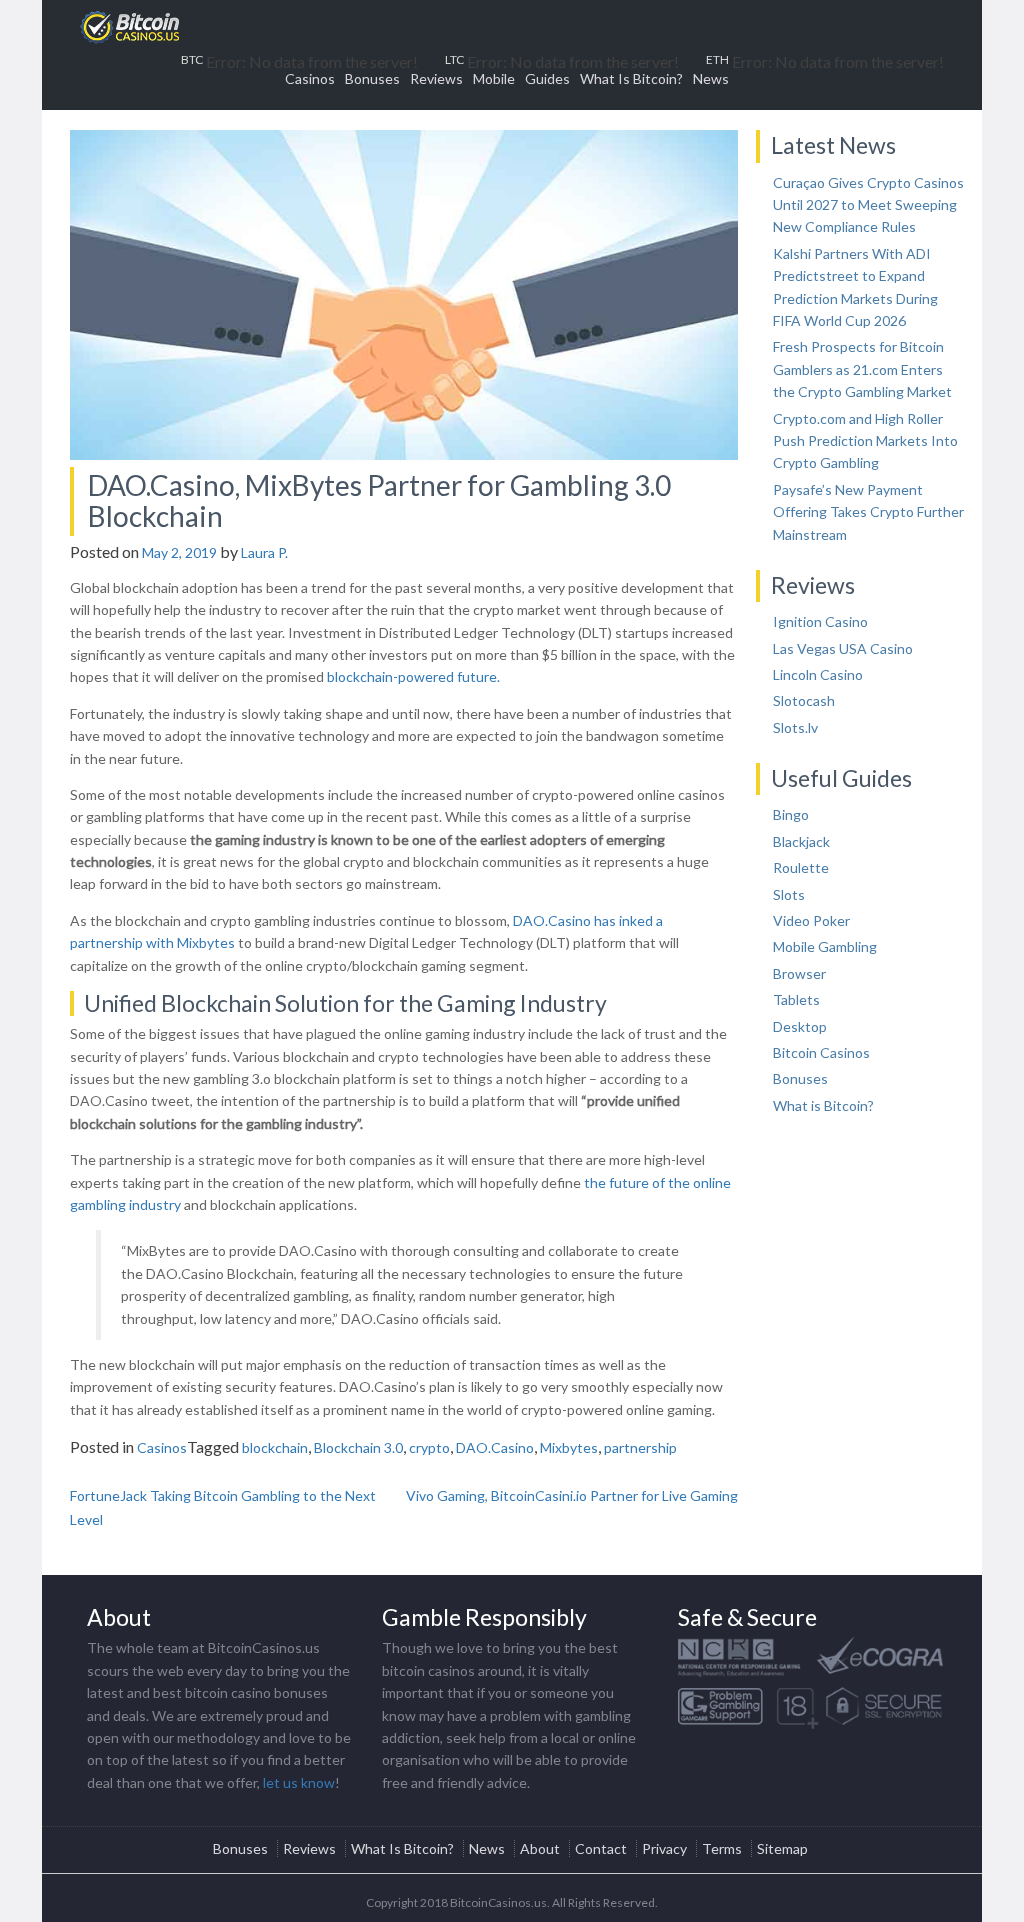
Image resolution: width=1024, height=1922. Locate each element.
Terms (722, 1848)
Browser (799, 973)
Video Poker (811, 920)
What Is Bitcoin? (631, 78)
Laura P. (264, 552)
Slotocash (804, 700)
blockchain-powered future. (413, 676)
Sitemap (782, 1848)
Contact (601, 1848)
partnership (640, 1447)
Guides (547, 78)
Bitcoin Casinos (821, 1052)
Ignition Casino (820, 621)
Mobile (494, 78)
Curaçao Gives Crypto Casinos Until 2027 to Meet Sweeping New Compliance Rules (868, 205)
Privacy (664, 1848)
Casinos (310, 78)
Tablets (796, 999)
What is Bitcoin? (823, 1105)
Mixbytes (569, 1447)
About (540, 1848)
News (711, 78)
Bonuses (372, 78)
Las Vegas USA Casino (843, 648)
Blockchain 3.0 (358, 1447)
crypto (429, 1447)
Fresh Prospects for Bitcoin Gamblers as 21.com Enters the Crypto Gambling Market (862, 369)
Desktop (800, 1026)
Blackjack (801, 841)
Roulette (801, 867)
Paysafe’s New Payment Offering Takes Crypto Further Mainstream (868, 512)
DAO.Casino (495, 1447)
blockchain (275, 1447)
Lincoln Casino (818, 674)
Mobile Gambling (825, 946)
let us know (299, 1782)
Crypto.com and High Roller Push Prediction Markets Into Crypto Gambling (865, 441)
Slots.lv (795, 727)
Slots (789, 894)
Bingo (791, 814)
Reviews (436, 78)
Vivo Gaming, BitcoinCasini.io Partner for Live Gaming (572, 1495)
